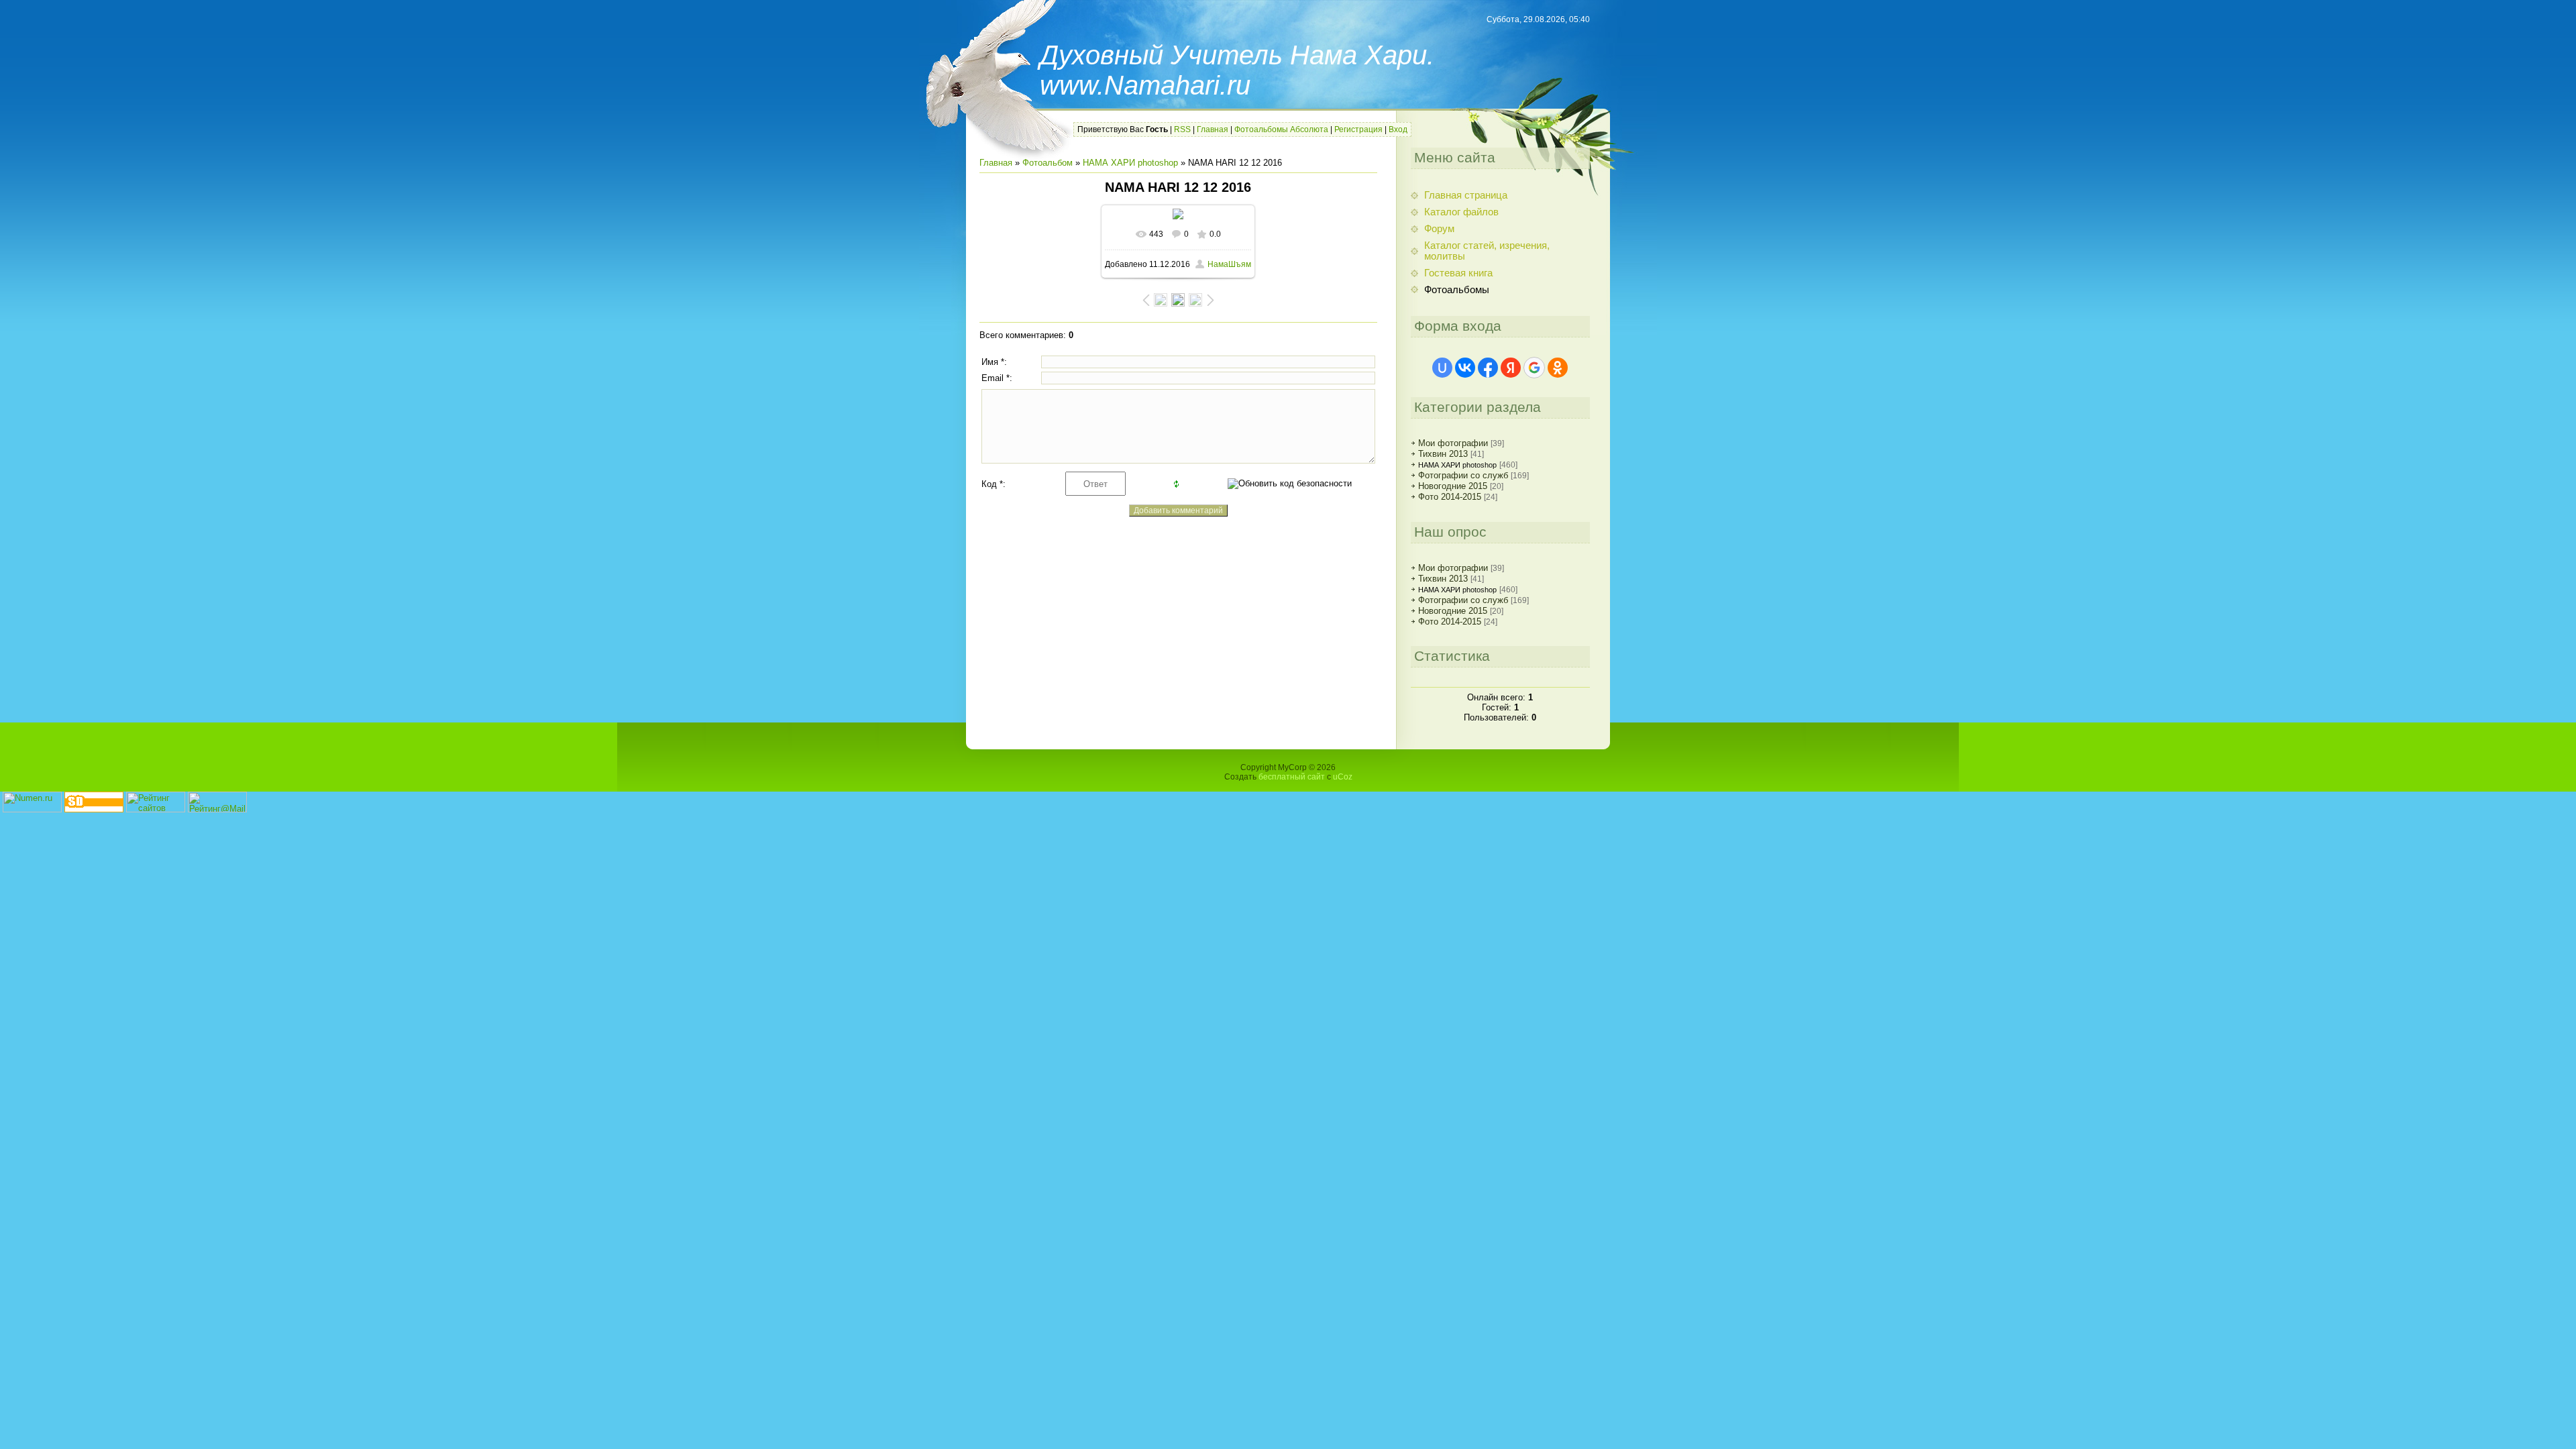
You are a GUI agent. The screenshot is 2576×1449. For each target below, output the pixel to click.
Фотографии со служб (1463, 475)
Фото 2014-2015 (1450, 497)
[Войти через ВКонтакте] (1465, 368)
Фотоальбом (1048, 163)
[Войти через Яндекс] (1511, 368)
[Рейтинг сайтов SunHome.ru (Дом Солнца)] (156, 809)
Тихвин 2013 (1443, 454)
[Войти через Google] (1534, 368)
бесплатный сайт (1292, 777)
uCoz (1343, 777)
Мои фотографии (1453, 443)
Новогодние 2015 (1453, 486)
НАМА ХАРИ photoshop (1130, 163)
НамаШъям (1229, 264)
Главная (1213, 129)
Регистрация (1358, 129)
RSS (1182, 129)
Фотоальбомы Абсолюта (1281, 129)
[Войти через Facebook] (1488, 368)
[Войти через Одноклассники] (1558, 368)
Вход (1398, 129)
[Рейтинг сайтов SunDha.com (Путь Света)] (94, 809)
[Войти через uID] (1442, 368)
